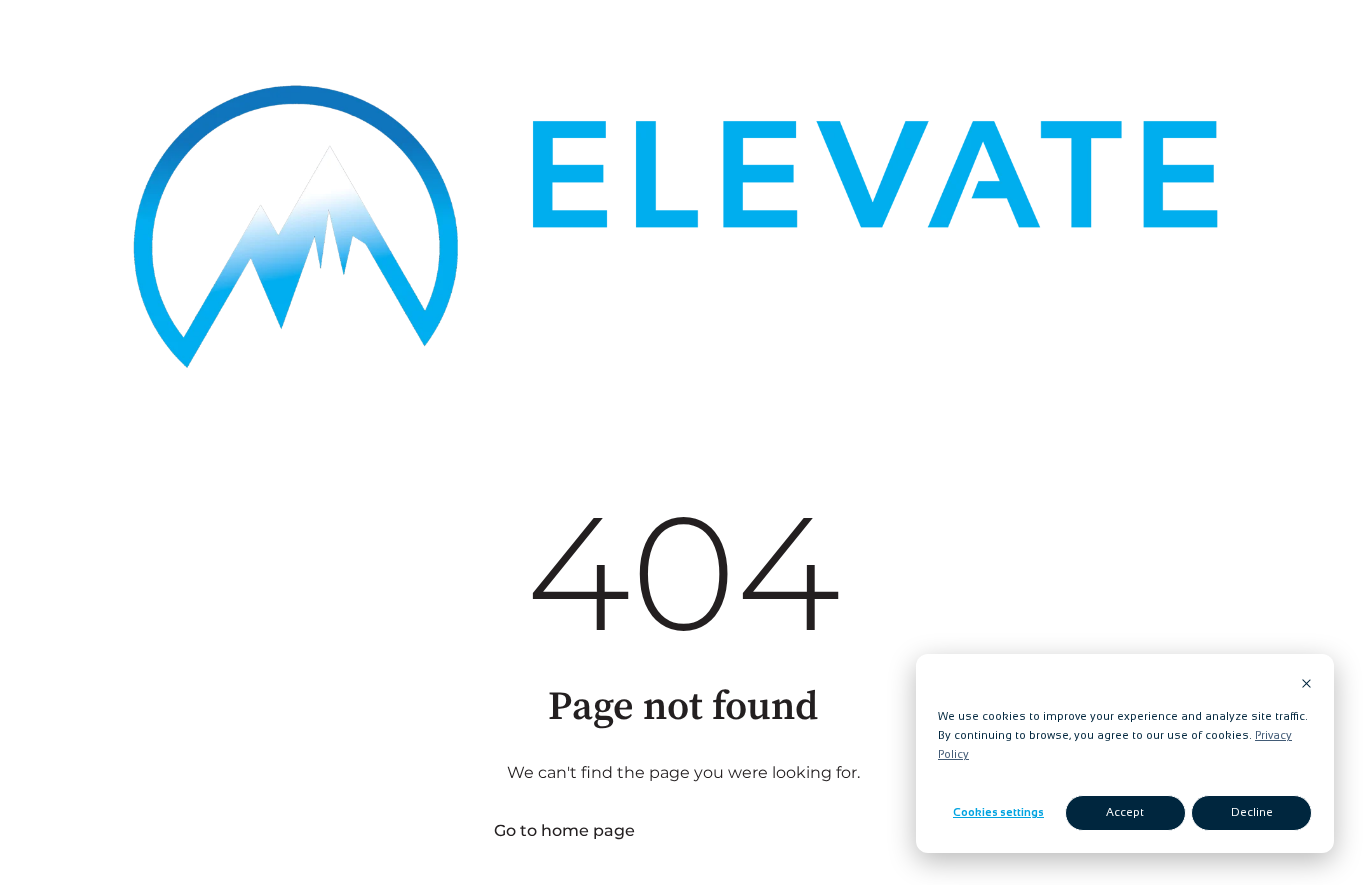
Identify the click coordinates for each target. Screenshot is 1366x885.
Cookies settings (998, 812)
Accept (1125, 812)
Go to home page (564, 830)
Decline (1252, 812)
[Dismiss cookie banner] (1306, 685)
